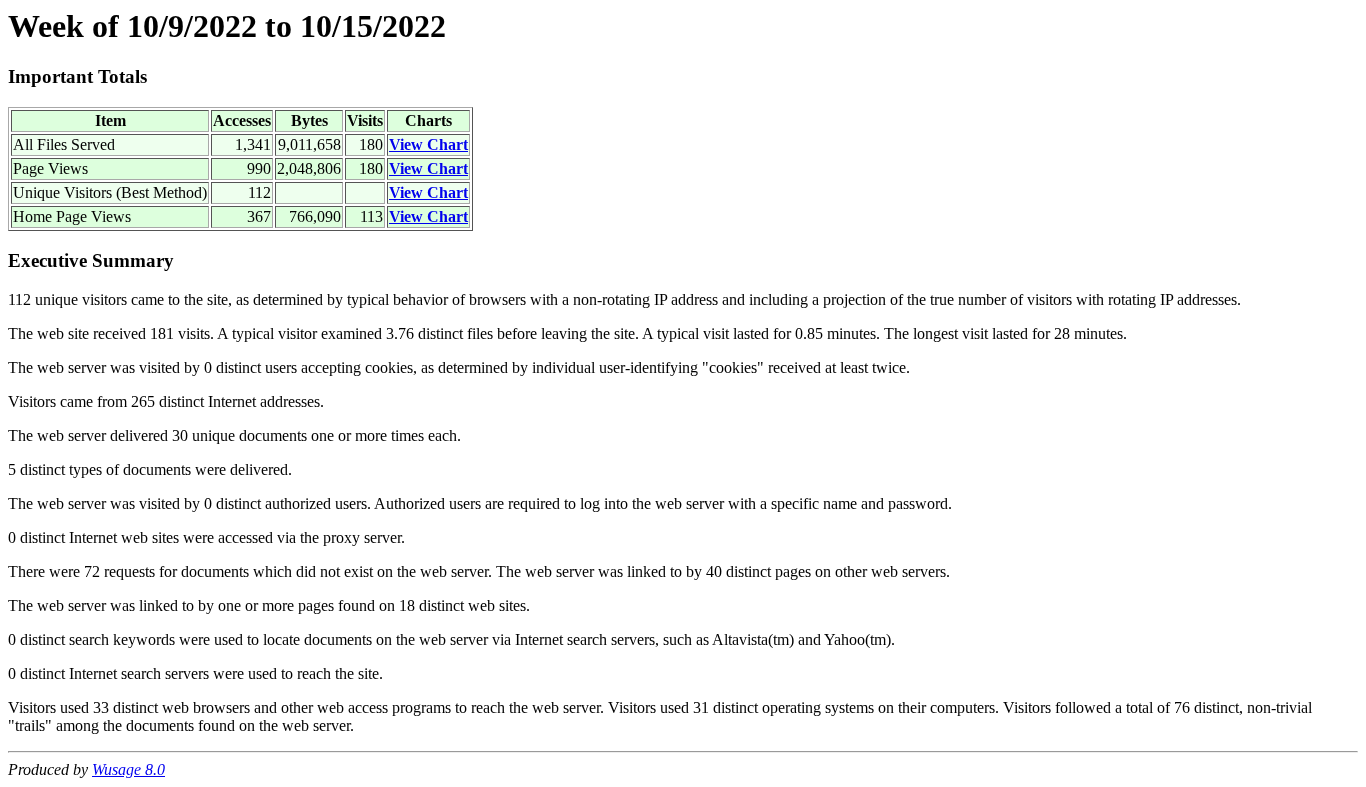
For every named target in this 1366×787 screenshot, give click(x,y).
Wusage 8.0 (128, 769)
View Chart (428, 144)
